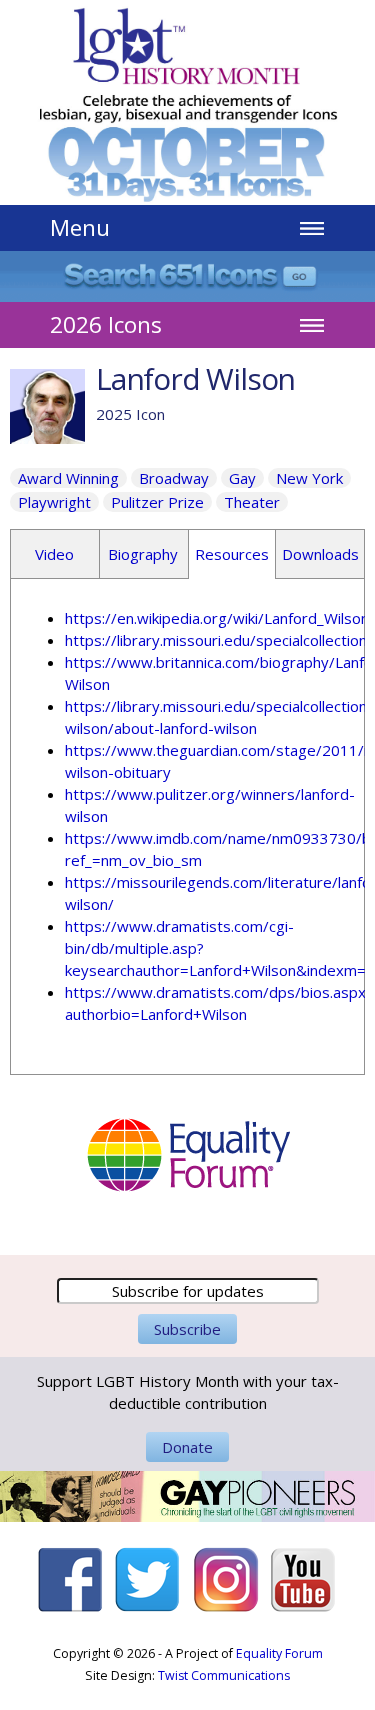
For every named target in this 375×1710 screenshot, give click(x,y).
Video (54, 554)
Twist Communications (224, 1675)
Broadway (174, 478)
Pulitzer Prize (157, 502)
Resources (232, 554)
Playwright (54, 502)
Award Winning (68, 478)
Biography (143, 554)
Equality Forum (279, 1653)
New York (309, 478)
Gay (242, 478)
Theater (252, 502)
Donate (187, 1447)
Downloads (320, 554)
